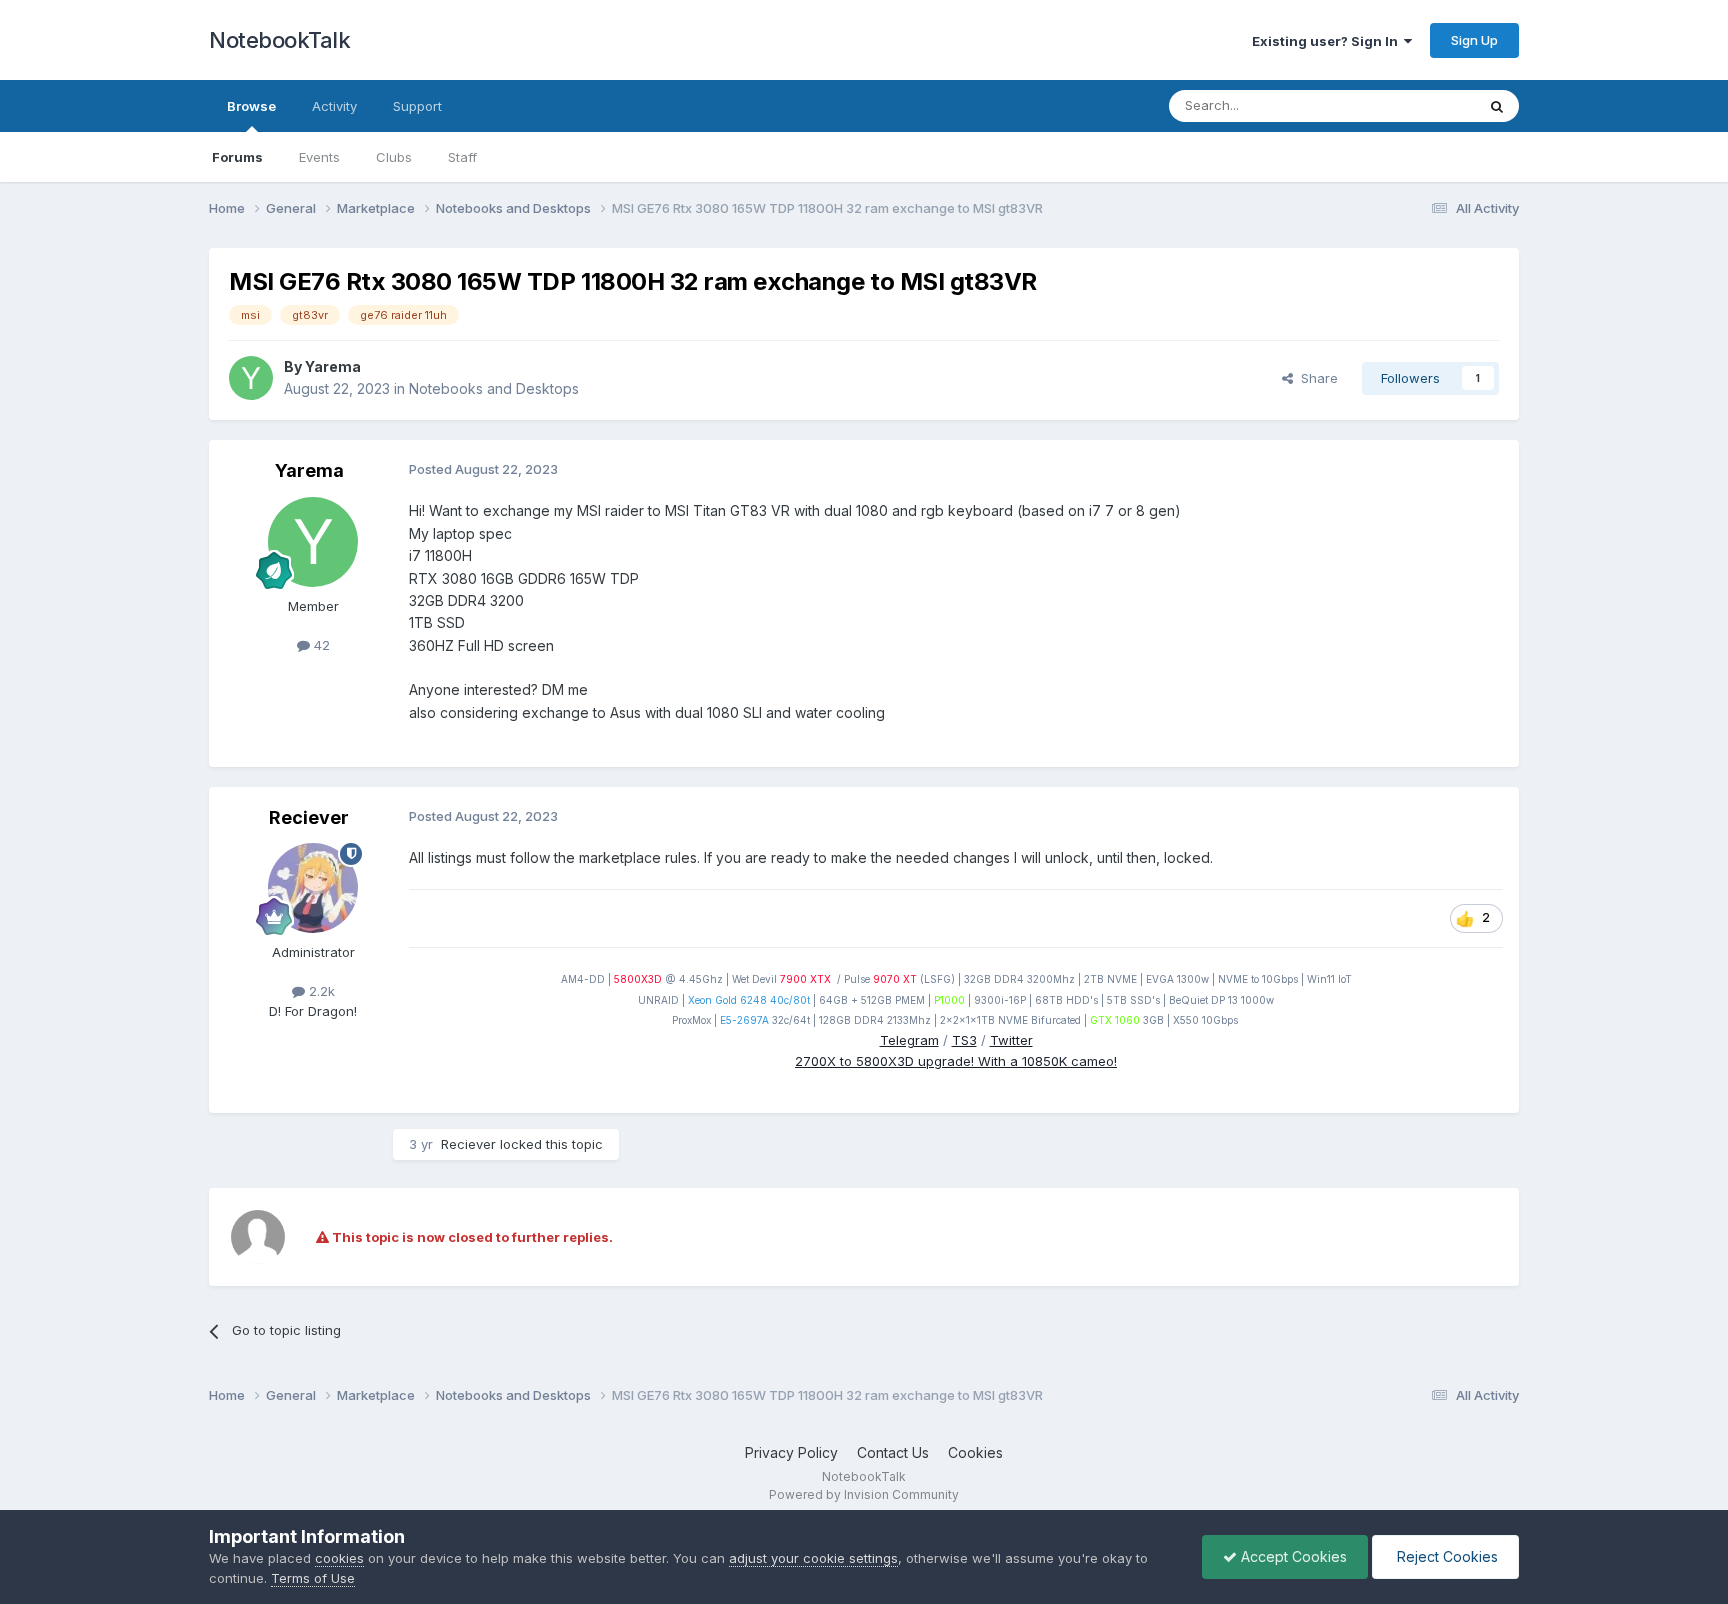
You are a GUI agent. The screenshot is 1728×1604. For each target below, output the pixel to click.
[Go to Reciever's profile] (313, 888)
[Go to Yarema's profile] (251, 378)
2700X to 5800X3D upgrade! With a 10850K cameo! (956, 1061)
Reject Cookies (1445, 1556)
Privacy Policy (791, 1452)
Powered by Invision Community (864, 1494)
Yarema (333, 366)
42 (320, 645)
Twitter (1011, 1040)
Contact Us (893, 1452)
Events (319, 157)
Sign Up (1474, 40)
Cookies (975, 1452)
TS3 (964, 1040)
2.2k (320, 991)
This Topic (1416, 105)
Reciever (309, 817)
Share (1315, 378)
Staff (462, 157)
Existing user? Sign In (1328, 41)
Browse (251, 106)
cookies (339, 1558)
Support (417, 106)
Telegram (909, 1040)
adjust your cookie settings (813, 1558)
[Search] (1497, 106)
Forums (237, 157)
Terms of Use (313, 1578)
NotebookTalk (279, 40)
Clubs (394, 157)
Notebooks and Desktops (494, 388)
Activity (334, 106)
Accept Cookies (1292, 1556)
